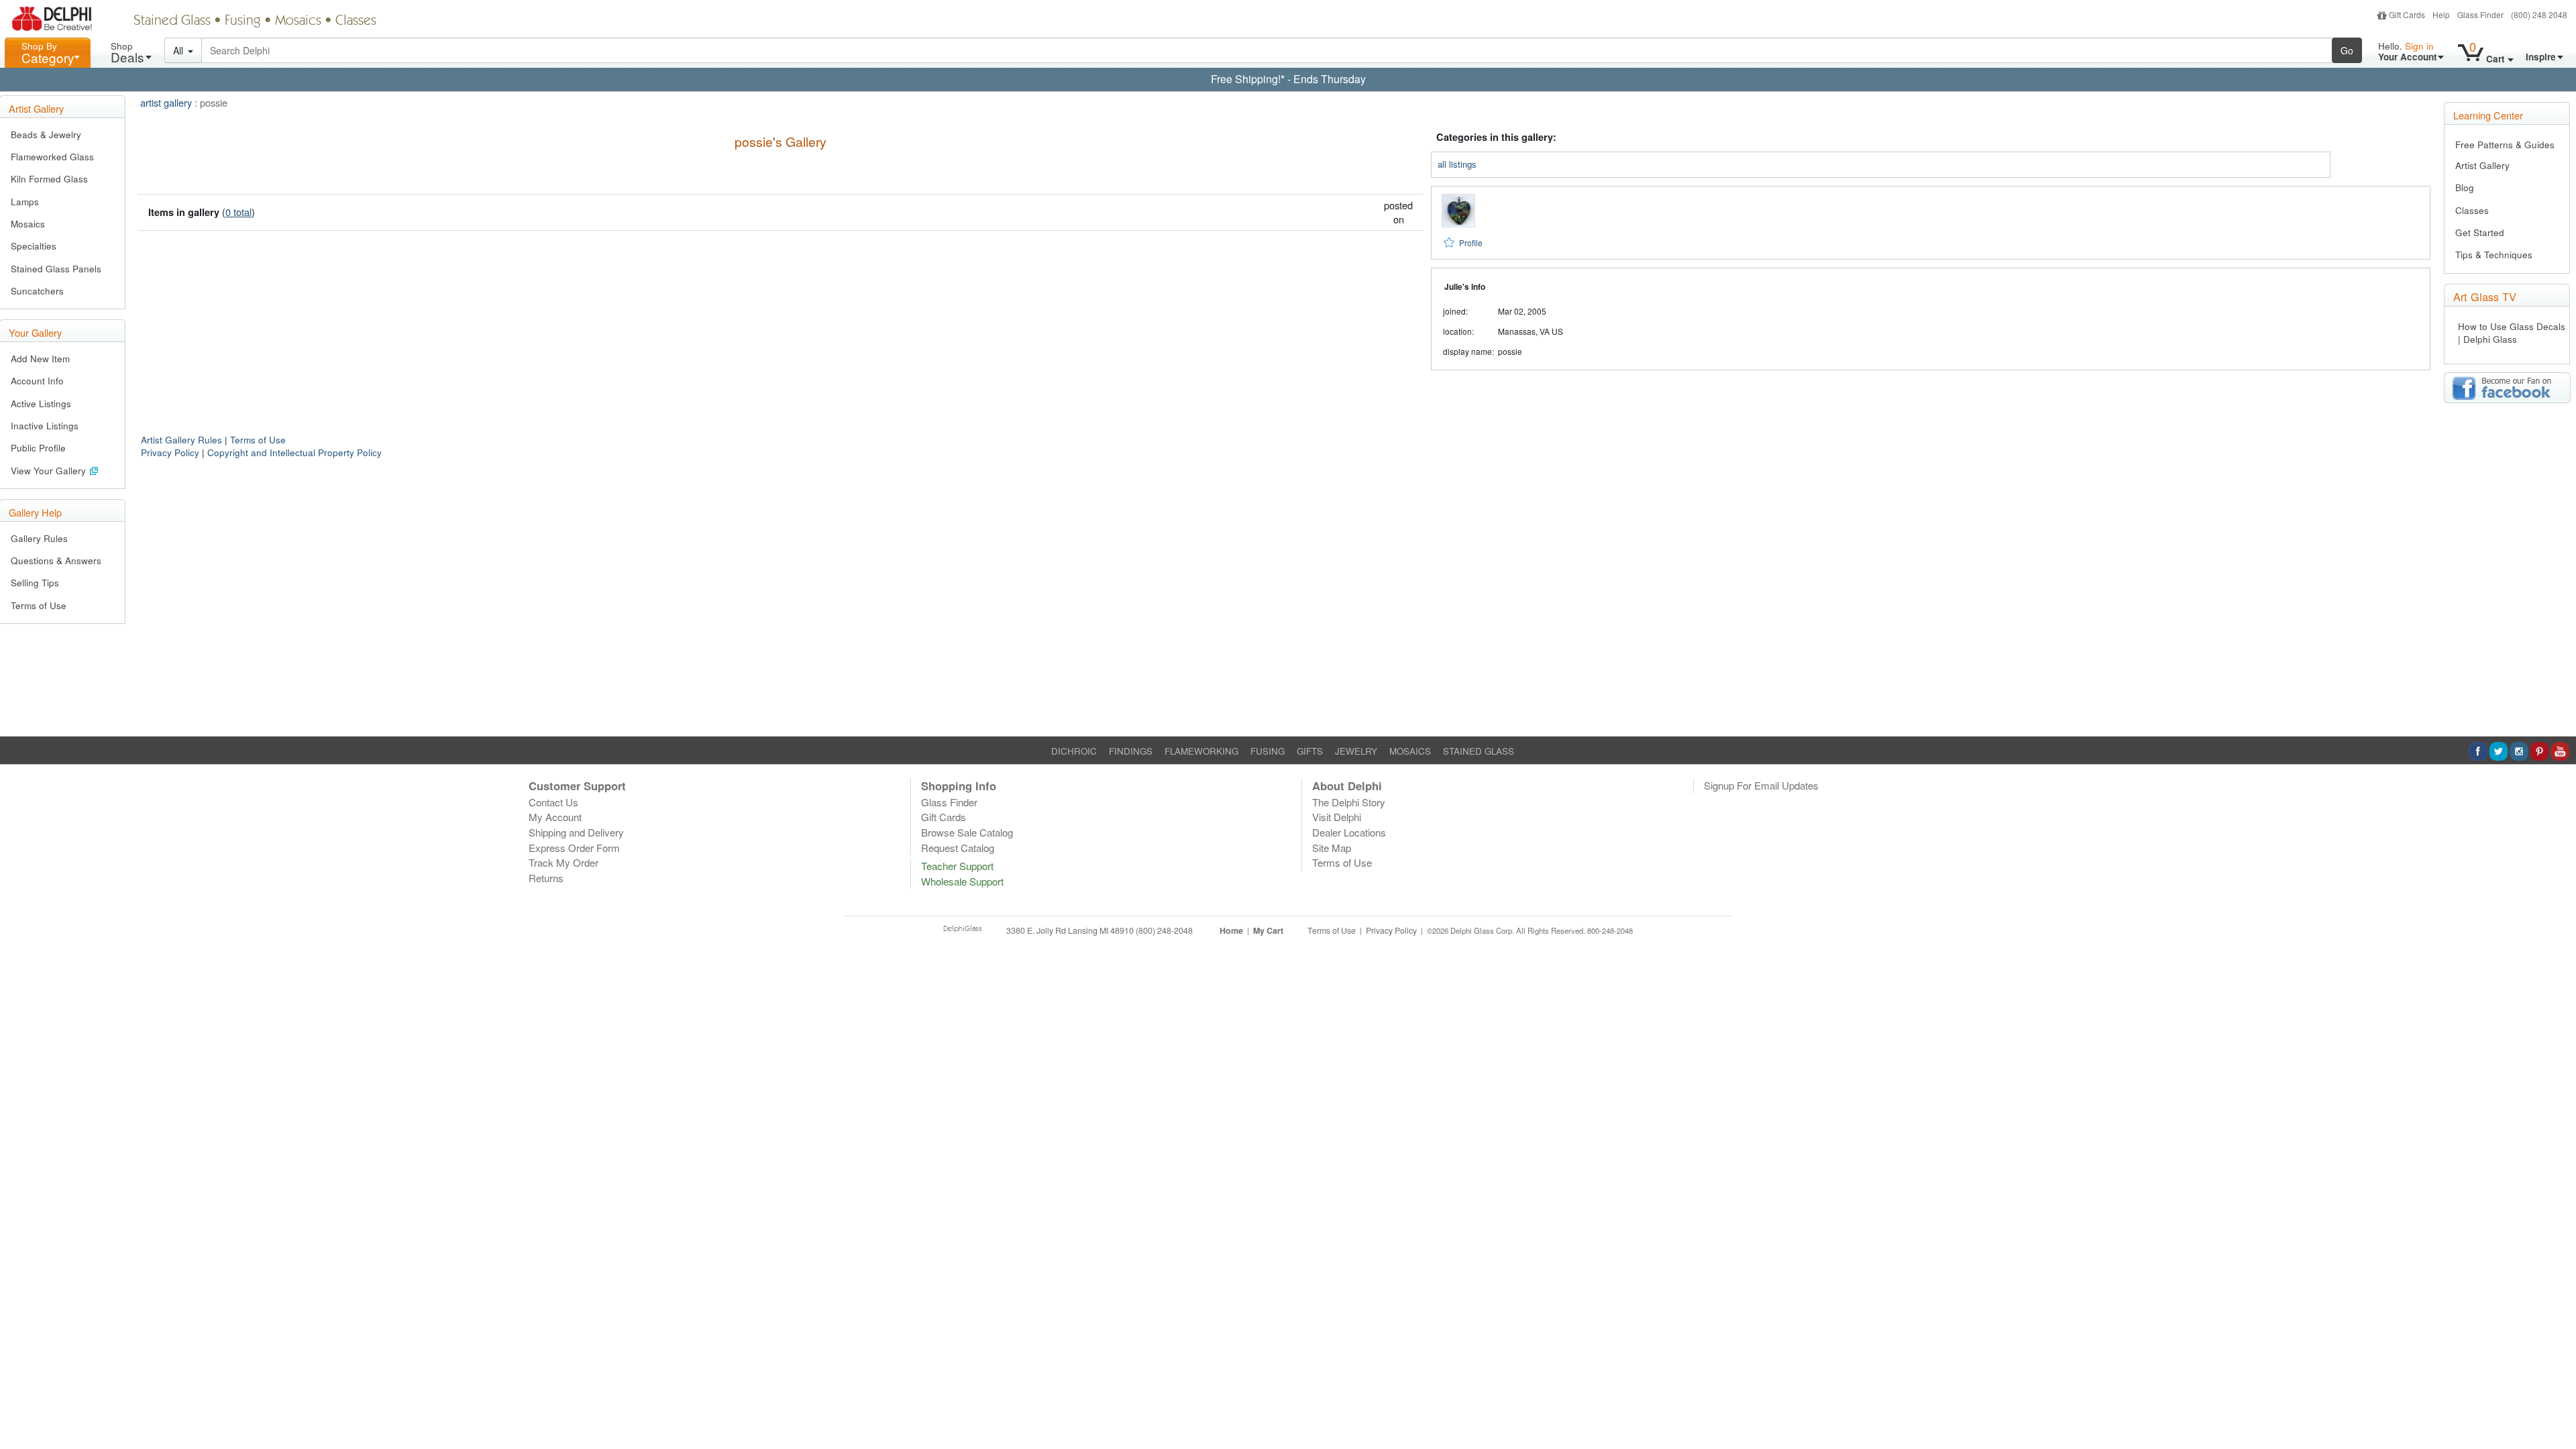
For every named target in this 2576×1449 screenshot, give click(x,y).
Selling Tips (35, 583)
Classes (356, 21)
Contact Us (553, 802)
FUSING (1268, 751)
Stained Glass (172, 21)
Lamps (25, 202)
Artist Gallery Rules (181, 440)
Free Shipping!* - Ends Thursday (1288, 79)
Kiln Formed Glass (49, 179)
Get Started (2480, 232)
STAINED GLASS (1479, 751)
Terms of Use (39, 605)
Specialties (34, 246)
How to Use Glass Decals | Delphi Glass (2512, 333)
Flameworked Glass (52, 157)
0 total (238, 212)
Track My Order (563, 862)
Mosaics (298, 21)
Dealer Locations (1349, 832)
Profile (1471, 243)
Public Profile (38, 448)
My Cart (1268, 930)
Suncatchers (37, 291)
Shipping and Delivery (576, 832)
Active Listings (41, 404)
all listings (1457, 164)
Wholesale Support (962, 881)
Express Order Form (574, 848)
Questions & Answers (56, 560)
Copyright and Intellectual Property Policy (294, 452)
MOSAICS (1410, 751)
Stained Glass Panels (56, 269)
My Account (555, 817)
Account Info (37, 381)
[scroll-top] (2556, 938)
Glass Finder (2480, 14)
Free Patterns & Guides (2505, 145)
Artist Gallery (2482, 165)
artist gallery (166, 102)
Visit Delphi (1337, 817)
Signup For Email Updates (1761, 785)
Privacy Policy (170, 452)
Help (2441, 14)
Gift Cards (2407, 14)
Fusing (243, 21)
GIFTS (1310, 751)
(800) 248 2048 (2539, 14)
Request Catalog (958, 848)
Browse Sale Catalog (967, 832)
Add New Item (40, 359)
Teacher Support (957, 866)
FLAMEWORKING (1201, 751)
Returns (546, 878)
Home (1231, 930)
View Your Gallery (50, 471)
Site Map (1332, 848)
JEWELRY (1356, 751)
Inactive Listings (45, 426)
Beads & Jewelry (46, 135)
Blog (2465, 187)
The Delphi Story (1349, 802)
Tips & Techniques (2494, 255)
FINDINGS (1131, 751)
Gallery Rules (39, 538)
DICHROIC (1074, 751)
